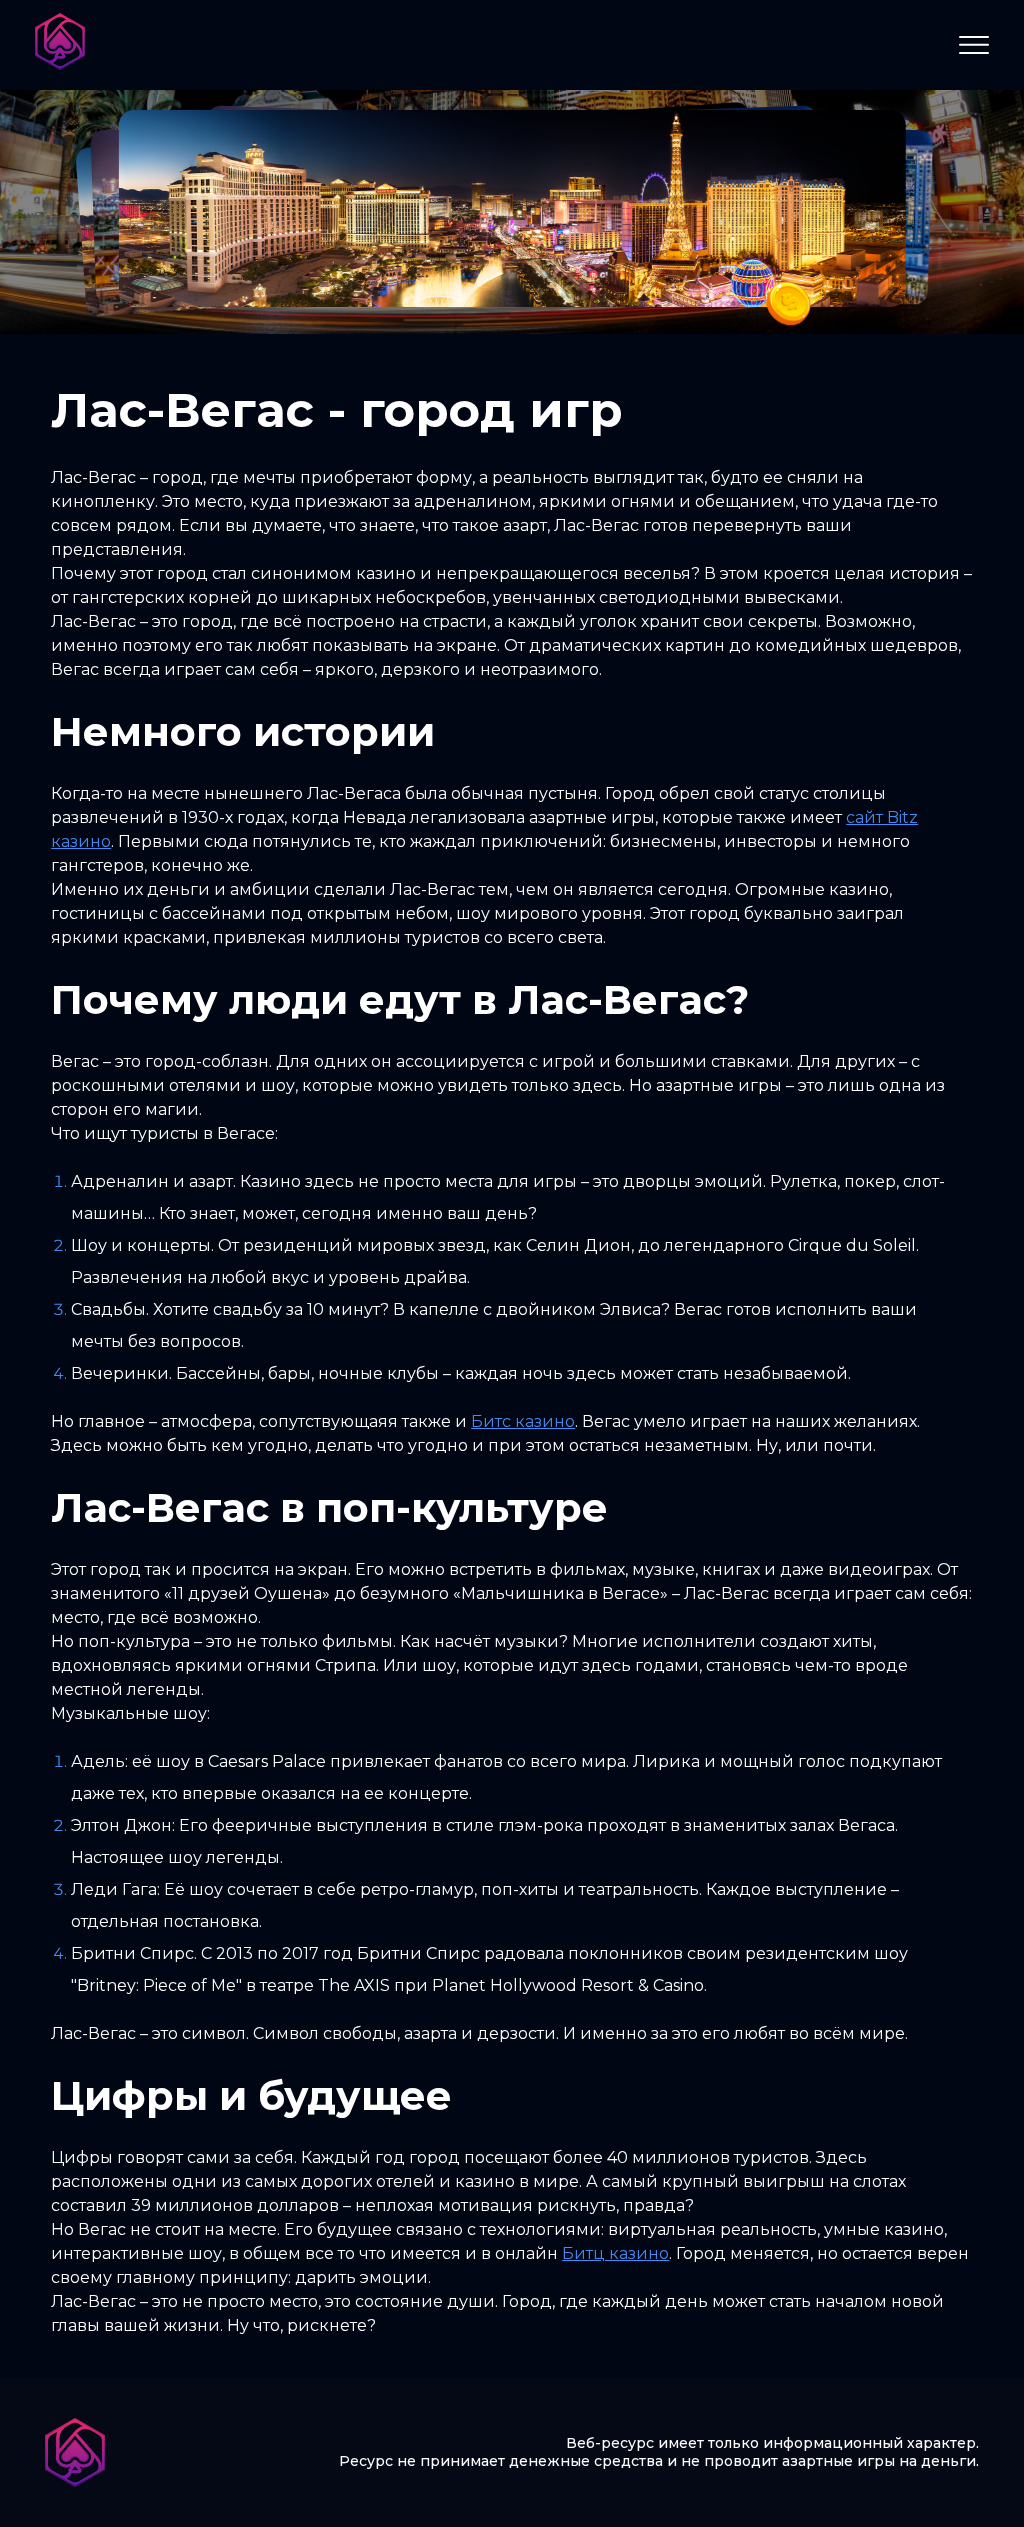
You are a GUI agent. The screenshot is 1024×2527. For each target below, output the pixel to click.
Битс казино (523, 1421)
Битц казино (615, 2253)
